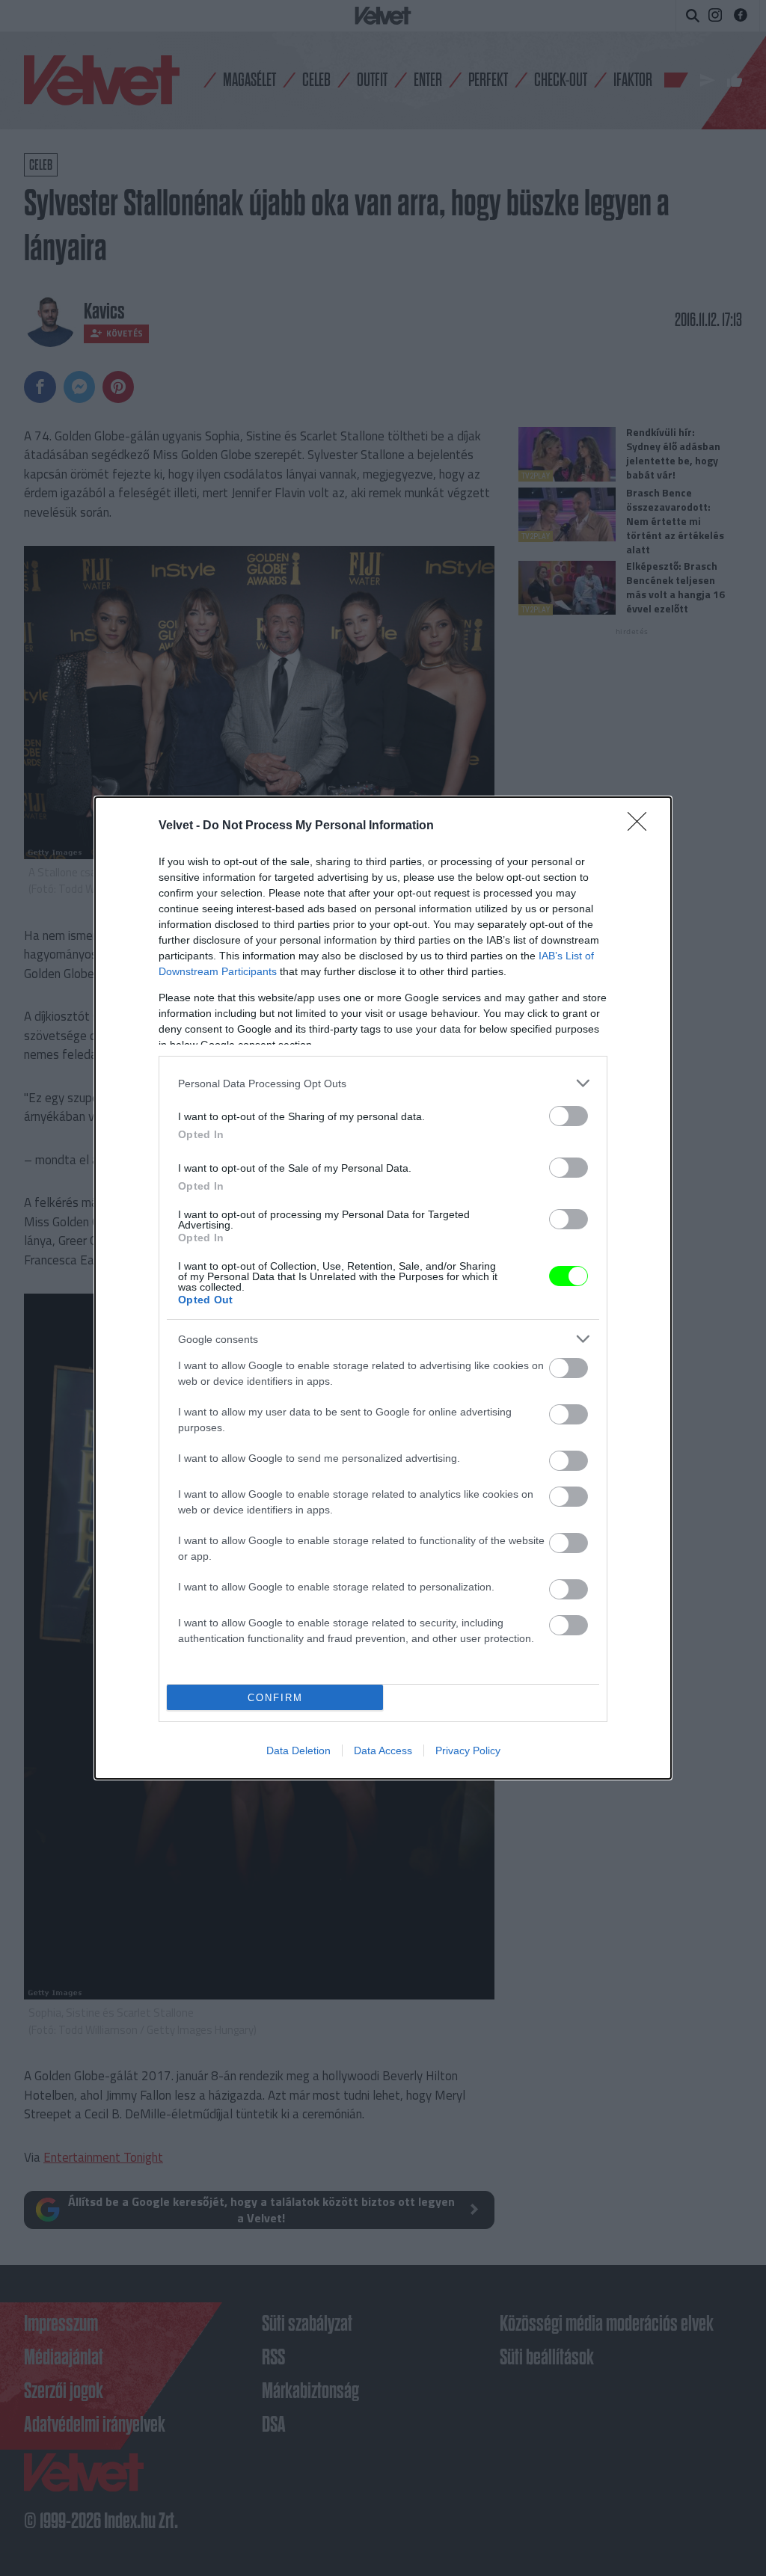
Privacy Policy (468, 1750)
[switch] (569, 1116)
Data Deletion (298, 1750)
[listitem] (383, 1083)
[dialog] (383, 1288)
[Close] (642, 826)
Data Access (383, 1750)
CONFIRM (275, 1698)
